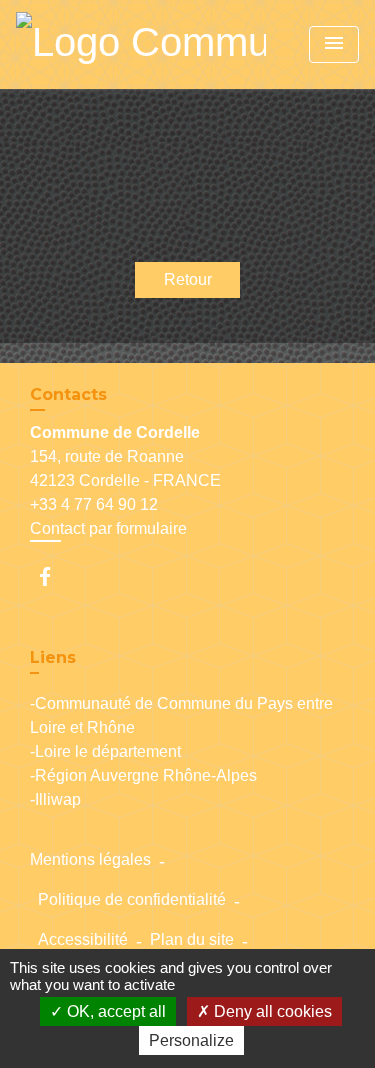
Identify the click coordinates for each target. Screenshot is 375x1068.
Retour (188, 279)
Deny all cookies (271, 1011)
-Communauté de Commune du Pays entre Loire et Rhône (181, 715)
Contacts (68, 394)
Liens (53, 657)
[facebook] (54, 576)
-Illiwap (55, 799)
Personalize (191, 1040)
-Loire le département (105, 751)
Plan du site (192, 939)
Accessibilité (83, 939)
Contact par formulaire (108, 528)
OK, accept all (114, 1011)
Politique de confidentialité (132, 899)
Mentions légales (90, 859)
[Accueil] (141, 44)
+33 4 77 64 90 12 (94, 504)
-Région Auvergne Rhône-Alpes (143, 775)
